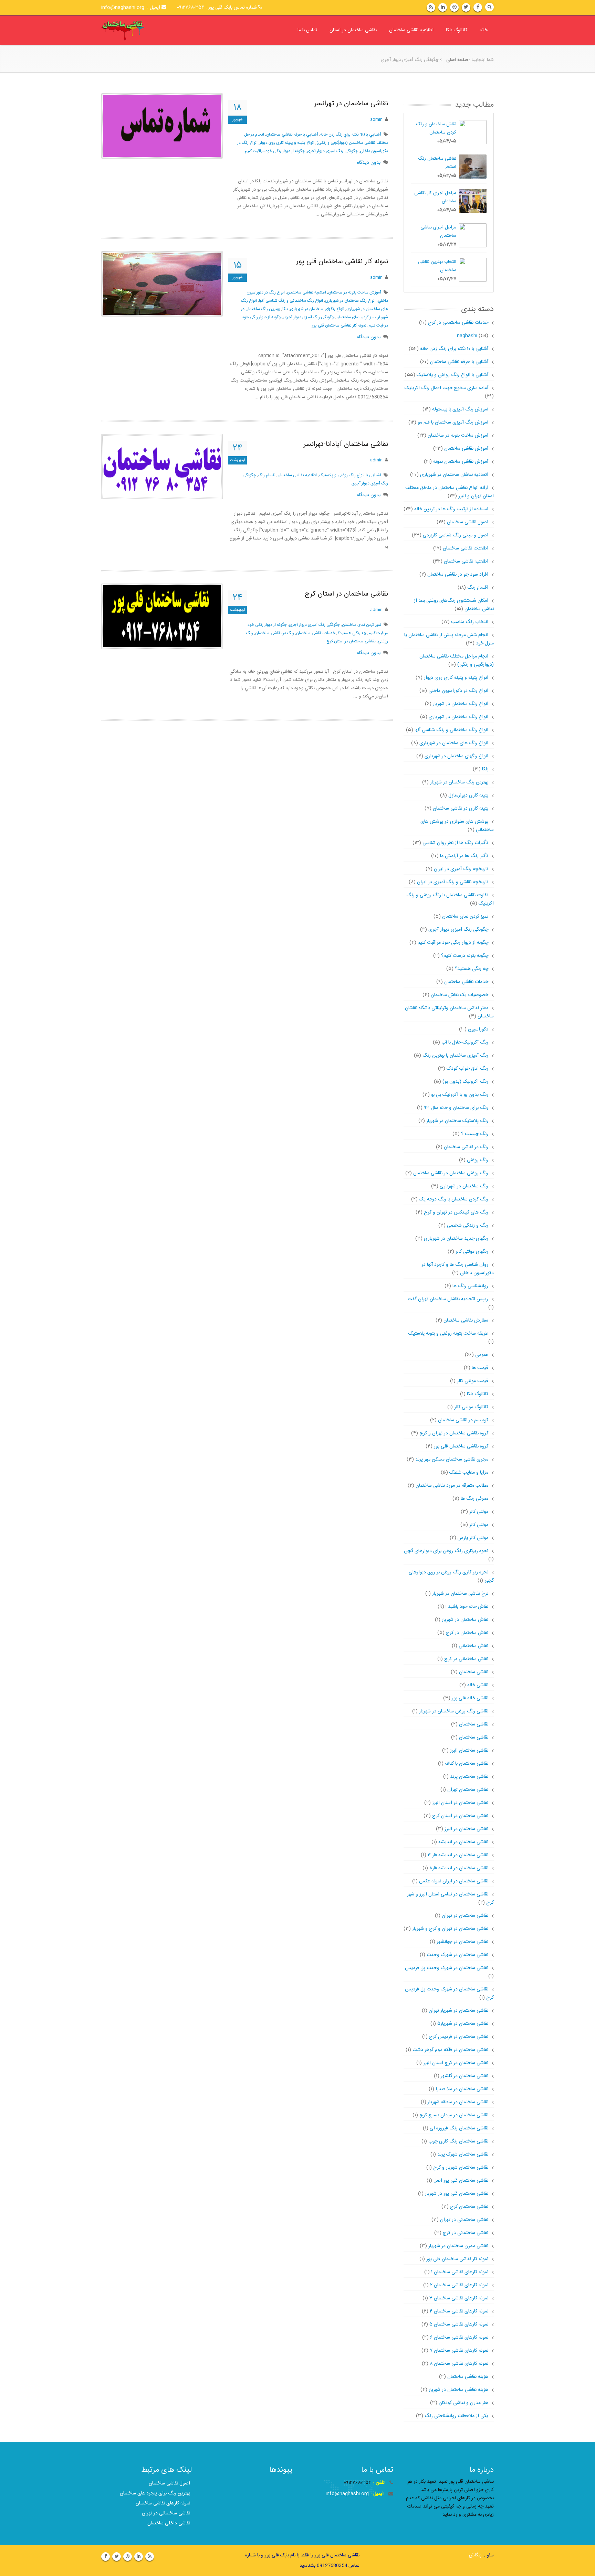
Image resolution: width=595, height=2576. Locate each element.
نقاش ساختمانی (473, 1646)
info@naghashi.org (347, 2494)
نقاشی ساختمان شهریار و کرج (461, 2168)
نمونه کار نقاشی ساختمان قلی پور (342, 262)
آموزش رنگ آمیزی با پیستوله (460, 409)
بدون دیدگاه (369, 163)
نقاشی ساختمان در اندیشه (463, 1842)
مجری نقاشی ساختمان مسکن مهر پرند (452, 1460)
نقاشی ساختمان (474, 1672)
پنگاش (475, 2555)
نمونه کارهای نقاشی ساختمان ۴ (459, 2311)
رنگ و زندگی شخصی (468, 1226)
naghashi (467, 336)
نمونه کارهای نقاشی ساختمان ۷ (459, 2351)
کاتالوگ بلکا (457, 30)
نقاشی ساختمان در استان (353, 30)
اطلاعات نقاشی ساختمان (466, 548)
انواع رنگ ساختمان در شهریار (461, 704)
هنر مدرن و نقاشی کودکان (463, 2403)
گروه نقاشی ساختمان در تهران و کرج (454, 1433)
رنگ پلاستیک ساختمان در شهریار (457, 1121)
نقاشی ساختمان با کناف (467, 1764)
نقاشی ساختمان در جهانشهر (462, 1942)
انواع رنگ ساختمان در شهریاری (350, 301)
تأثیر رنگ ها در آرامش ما (464, 856)
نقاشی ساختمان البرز (469, 1751)
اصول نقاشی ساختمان (468, 522)
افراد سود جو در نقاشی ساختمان (458, 575)
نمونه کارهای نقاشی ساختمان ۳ (459, 2298)
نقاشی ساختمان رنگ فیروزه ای (459, 2128)
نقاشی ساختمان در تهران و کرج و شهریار (450, 1929)
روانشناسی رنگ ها (470, 1286)
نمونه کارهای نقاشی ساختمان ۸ (459, 2364)
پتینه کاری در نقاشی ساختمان (461, 809)
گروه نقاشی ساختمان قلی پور (461, 1446)
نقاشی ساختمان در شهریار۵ (463, 2024)
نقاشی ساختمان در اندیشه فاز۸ (459, 1868)
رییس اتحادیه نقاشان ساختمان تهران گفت (448, 1299)
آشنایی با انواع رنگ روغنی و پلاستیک (350, 475)
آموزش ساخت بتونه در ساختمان (355, 292)
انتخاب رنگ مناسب (470, 622)
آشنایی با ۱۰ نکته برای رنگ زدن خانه (454, 349)
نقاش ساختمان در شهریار (465, 1620)
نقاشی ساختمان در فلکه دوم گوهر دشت (450, 2050)
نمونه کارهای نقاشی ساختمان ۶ (459, 2338)
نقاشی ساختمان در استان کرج (346, 594)
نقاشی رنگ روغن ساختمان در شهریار (454, 1711)
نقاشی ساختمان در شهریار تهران (458, 2011)
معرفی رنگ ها (474, 1499)
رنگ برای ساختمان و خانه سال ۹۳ (456, 1108)
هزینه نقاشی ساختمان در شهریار (458, 2390)
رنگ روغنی (478, 1160)
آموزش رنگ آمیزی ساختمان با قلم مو (453, 423)
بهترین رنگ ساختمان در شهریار (459, 782)
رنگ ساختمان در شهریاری (464, 1186)
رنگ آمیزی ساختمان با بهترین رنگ (455, 1056)
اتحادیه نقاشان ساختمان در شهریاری (454, 475)
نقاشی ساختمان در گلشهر (464, 2076)
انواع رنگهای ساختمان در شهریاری (317, 309)
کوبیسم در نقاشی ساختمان (463, 1420)
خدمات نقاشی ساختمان (316, 633)
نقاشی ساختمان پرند (469, 1777)
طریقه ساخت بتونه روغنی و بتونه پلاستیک (448, 1334)
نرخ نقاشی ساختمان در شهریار (460, 1594)
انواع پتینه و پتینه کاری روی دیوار (287, 143)
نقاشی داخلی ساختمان (169, 2523)
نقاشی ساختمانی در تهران (464, 2220)
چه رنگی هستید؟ (472, 969)
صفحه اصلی (457, 60)
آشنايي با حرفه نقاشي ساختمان (292, 135)
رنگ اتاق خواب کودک (467, 1069)
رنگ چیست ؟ (475, 1134)
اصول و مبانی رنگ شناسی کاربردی (456, 535)
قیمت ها (480, 1368)
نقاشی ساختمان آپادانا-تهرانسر (346, 444)
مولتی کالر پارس (473, 1538)
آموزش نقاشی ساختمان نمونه (461, 462)
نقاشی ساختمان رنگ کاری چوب (458, 2141)
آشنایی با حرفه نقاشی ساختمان (459, 362)
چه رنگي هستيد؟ (352, 633)
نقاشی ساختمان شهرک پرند (463, 2155)
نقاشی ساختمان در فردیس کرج (459, 2037)
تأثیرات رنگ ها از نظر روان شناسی (455, 843)
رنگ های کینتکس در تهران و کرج (456, 1212)
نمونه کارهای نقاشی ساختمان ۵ (459, 2324)
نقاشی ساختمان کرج (469, 2207)
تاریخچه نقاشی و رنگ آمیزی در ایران (453, 882)
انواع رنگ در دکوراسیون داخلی (458, 691)
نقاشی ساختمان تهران (468, 1790)
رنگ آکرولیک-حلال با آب (465, 1043)
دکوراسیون (478, 1029)
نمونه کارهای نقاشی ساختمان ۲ (459, 2285)
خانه (484, 30)
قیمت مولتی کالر (473, 1381)
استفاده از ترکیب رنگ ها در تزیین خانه (451, 509)
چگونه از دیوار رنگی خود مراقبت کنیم (275, 151)
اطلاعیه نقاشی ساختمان (411, 30)
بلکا (485, 769)
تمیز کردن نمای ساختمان (356, 317)
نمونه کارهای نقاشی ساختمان (163, 2503)
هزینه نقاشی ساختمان (468, 2377)
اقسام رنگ (267, 475)
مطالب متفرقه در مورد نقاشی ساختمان (452, 1486)
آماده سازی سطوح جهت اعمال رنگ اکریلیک (446, 388)
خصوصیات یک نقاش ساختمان (460, 995)
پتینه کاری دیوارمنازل (468, 795)
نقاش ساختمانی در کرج (466, 1659)
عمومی (482, 1355)
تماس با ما (307, 30)
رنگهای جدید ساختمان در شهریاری (456, 1239)
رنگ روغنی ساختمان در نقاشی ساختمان (451, 1173)
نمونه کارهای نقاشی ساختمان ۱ (460, 2272)
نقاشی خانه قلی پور (470, 1698)
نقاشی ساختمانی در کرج (466, 2233)
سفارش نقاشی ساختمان (466, 1321)
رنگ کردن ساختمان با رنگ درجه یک (454, 1199)
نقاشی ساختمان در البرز (466, 1829)
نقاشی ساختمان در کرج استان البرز (456, 2063)
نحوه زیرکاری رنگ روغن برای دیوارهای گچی (446, 1551)
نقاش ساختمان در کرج (467, 1633)
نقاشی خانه (478, 1685)
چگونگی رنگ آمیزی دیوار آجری (332, 151)
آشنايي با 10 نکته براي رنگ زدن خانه (351, 135)
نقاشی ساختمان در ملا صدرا (462, 2089)
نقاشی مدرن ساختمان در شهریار (458, 2246)
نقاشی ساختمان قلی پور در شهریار (457, 2194)
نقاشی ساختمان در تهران (465, 1916)
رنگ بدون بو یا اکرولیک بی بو (460, 1095)
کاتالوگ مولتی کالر (471, 1407)
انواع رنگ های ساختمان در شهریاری (454, 743)
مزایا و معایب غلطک (469, 1473)
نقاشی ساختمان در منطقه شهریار (458, 2102)
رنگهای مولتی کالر (472, 1252)
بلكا (285, 309)
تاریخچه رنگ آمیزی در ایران (461, 869)
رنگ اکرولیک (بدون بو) (465, 1082)
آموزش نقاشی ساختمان (466, 449)
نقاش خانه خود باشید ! (467, 1607)
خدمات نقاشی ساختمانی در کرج (453, 323)
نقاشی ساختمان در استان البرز (460, 1803)
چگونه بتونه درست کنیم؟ (465, 956)
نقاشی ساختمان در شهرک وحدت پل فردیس (447, 1968)
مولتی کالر (479, 1512)
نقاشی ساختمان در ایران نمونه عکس (454, 1881)
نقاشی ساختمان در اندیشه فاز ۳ (458, 1855)
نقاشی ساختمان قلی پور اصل (461, 2181)
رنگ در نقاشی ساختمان (275, 633)
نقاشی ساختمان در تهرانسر (351, 104)
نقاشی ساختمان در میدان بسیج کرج (454, 2115)
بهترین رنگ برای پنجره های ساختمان (155, 2493)
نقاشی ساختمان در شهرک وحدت (457, 1955)
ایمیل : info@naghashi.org (131, 8)
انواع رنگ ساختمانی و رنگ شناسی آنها (291, 301)
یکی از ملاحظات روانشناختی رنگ (456, 2416)
